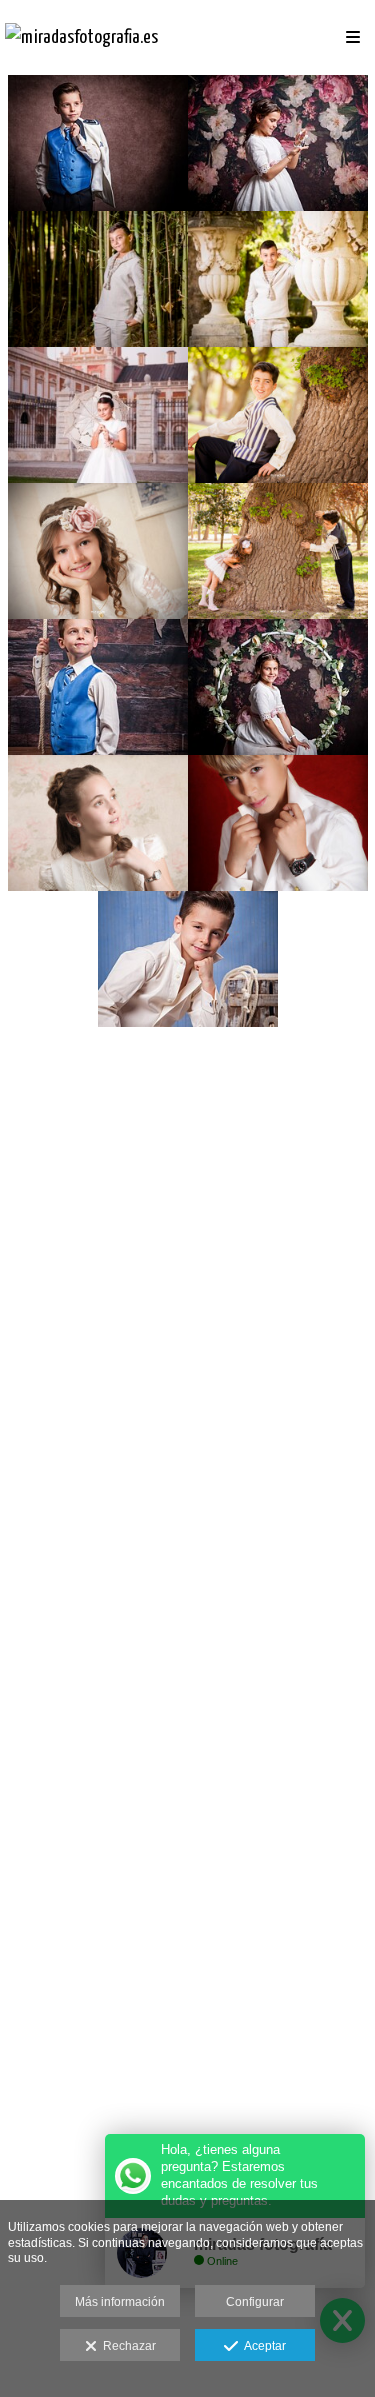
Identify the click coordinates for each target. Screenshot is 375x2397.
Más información (120, 2302)
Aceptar (262, 2346)
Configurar (255, 2302)
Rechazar (126, 2346)
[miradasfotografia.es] (81, 37)
